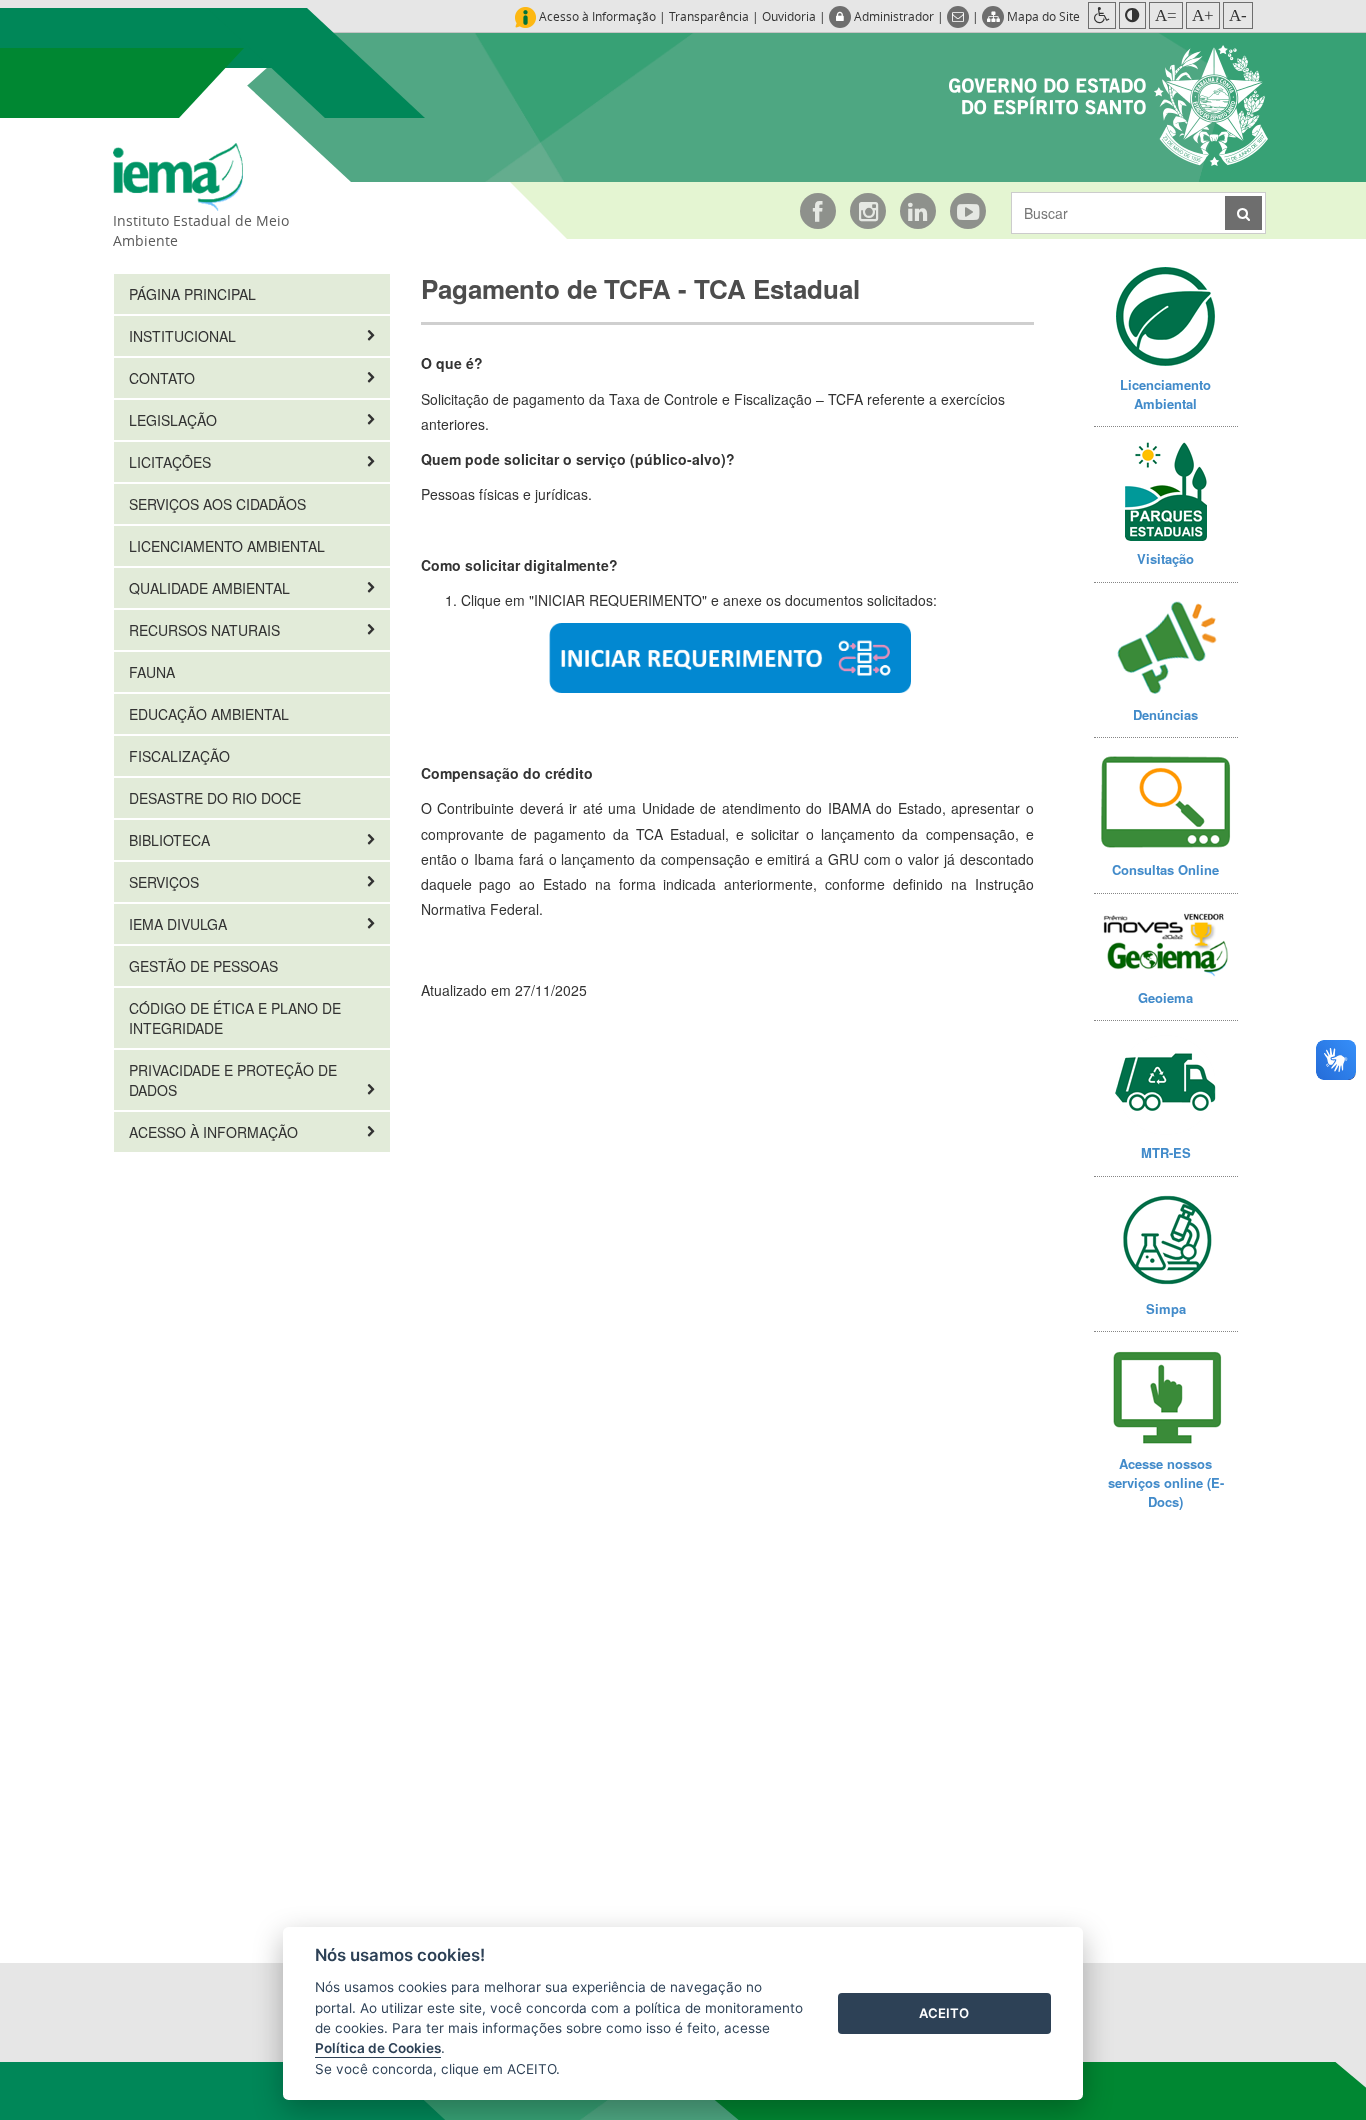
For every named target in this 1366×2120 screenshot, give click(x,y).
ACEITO (944, 2013)
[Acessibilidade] (1102, 15)
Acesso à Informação (215, 1132)
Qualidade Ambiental (211, 588)
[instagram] (868, 211)
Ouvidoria (789, 16)
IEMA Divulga (180, 924)
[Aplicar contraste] (1132, 15)
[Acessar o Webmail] (959, 16)
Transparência (709, 16)
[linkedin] (918, 211)
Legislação (175, 420)
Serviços (166, 882)
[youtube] (968, 211)
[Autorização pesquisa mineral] (727, 658)
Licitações (172, 462)
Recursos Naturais (206, 630)
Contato (164, 378)
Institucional (184, 336)
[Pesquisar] (1243, 213)
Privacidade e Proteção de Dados (233, 1080)
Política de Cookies (378, 2048)
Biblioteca (171, 840)
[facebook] (818, 211)
